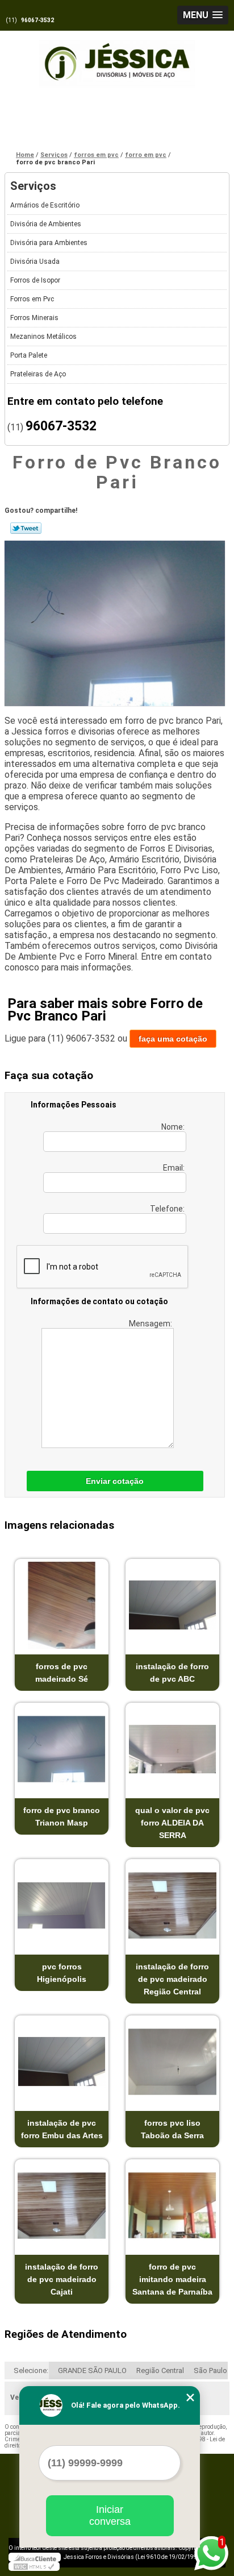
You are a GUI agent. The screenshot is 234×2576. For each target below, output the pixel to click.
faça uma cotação (173, 1039)
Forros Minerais (34, 318)
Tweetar (26, 528)
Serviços (33, 186)
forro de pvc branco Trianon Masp (62, 1816)
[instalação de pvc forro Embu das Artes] (62, 2062)
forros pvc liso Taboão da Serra (172, 2129)
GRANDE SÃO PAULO (92, 2370)
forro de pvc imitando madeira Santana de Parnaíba (172, 2279)
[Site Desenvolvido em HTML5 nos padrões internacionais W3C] (34, 2566)
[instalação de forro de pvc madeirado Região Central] (172, 1905)
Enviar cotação (115, 1481)
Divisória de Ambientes (46, 224)
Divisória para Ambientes (49, 243)
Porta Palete (29, 355)
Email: (175, 1168)
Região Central (160, 2370)
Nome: (174, 1127)
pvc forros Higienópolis (62, 1973)
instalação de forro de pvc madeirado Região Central (172, 1979)
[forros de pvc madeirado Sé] (62, 1605)
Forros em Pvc (32, 299)
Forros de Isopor (35, 280)
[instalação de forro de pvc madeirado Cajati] (62, 2206)
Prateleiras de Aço (38, 374)
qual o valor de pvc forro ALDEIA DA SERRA (172, 1823)
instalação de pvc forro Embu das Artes (62, 2129)
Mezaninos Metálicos (43, 337)
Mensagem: (151, 1324)
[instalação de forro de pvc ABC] (172, 1605)
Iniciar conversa (110, 2515)
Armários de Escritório (45, 205)
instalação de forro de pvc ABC (172, 1673)
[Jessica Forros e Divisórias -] (117, 57)
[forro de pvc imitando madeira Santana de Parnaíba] (172, 2206)
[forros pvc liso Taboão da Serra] (172, 2062)
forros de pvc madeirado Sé (62, 1673)
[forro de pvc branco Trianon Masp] (62, 1749)
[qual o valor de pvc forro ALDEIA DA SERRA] (172, 1749)
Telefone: (168, 1209)
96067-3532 (37, 20)
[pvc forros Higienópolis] (62, 1905)
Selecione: (31, 2370)
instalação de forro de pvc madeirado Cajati (62, 2279)
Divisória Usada (35, 262)
